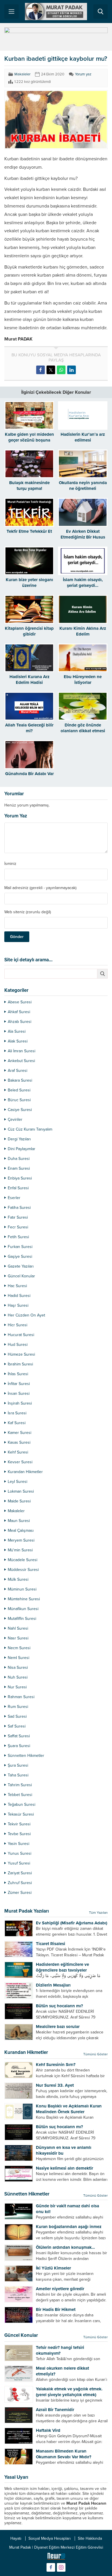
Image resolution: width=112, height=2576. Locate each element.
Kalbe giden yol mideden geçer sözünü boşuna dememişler (29, 440)
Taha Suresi (18, 1775)
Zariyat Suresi (20, 1873)
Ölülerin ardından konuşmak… (65, 2247)
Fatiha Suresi (19, 1208)
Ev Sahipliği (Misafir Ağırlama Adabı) (72, 1923)
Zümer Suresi (20, 1893)
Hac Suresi (17, 1286)
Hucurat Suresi (21, 1335)
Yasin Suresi (19, 1844)
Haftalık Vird (48, 2430)
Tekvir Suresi (19, 1824)
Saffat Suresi (19, 1736)
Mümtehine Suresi (24, 1599)
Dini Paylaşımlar (22, 1149)
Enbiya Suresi (20, 1178)
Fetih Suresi (18, 1237)
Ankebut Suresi (21, 1061)
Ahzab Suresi (20, 1022)
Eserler (14, 1198)
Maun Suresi (19, 1521)
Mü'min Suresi (20, 1550)
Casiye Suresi (20, 1110)
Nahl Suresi (18, 1628)
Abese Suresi (20, 1002)
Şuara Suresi (19, 1746)
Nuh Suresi (18, 1677)
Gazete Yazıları (21, 1266)
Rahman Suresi (21, 1697)
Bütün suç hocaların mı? (59, 2006)
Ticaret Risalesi (51, 1944)
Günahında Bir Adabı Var (29, 774)
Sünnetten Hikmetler (26, 1756)
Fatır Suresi (18, 1217)
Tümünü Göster (95, 2054)
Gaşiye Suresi (20, 1256)
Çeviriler (15, 1119)
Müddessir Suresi (23, 1570)
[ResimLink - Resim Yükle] (56, 2558)
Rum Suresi (18, 1707)
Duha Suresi (19, 1159)
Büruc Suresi (19, 1100)
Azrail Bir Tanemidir (55, 2410)
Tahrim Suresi (20, 1785)
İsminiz (10, 864)
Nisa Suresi (18, 1667)
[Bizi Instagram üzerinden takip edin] (61, 2567)
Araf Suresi (18, 1071)
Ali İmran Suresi (22, 1051)
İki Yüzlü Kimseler (53, 2268)
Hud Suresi (18, 1345)
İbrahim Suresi (20, 1364)
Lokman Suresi (21, 1491)
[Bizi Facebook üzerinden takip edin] (51, 2567)
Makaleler (22, 74)
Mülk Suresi (18, 1579)
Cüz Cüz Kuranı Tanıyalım (30, 1129)
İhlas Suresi (18, 1374)
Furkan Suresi (20, 1247)
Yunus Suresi (20, 1853)
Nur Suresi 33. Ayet (55, 2085)
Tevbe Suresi (19, 1834)
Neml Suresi (19, 1658)
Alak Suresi (18, 1041)
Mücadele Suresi (23, 1560)
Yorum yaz (83, 74)
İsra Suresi (17, 1413)
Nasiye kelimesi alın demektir (64, 2168)
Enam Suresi (19, 1168)
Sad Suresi (17, 1716)
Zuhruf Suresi (20, 1883)
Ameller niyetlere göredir (60, 2289)
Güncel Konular (21, 1276)
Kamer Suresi (20, 1433)
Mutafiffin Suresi (22, 1619)
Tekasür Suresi (21, 1814)
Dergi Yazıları (19, 1139)
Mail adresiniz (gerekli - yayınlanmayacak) (40, 888)
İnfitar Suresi (19, 1384)
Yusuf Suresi (19, 1863)
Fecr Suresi (18, 1227)
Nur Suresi (17, 1687)
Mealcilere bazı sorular (58, 2027)
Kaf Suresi (17, 1423)
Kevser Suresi (20, 1462)
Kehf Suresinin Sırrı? (56, 2065)
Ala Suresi (17, 1031)
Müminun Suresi (22, 1589)
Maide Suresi (19, 1501)
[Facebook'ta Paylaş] (40, 370)
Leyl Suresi (18, 1482)
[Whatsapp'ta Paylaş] (61, 370)
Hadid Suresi (19, 1296)
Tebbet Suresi (20, 1795)
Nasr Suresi (18, 1638)
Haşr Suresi (18, 1305)
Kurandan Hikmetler (25, 1472)
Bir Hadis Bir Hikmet (56, 2309)
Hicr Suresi (18, 1325)
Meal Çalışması (21, 1530)
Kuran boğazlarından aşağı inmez (69, 2227)
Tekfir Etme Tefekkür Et (29, 531)
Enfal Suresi (18, 1188)
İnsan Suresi (19, 1393)
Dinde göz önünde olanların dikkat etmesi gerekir (83, 731)
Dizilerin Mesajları (53, 1985)
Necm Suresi (19, 1648)
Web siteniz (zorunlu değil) (28, 912)
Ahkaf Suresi (19, 1012)
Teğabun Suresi (22, 1804)
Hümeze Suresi (21, 1354)
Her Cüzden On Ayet (26, 1315)
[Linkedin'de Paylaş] (72, 370)
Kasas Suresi (19, 1442)
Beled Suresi (19, 1090)
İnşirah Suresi (20, 1403)
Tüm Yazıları (98, 1913)
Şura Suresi (18, 1765)
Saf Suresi (17, 1726)
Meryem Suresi (21, 1540)
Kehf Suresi (18, 1452)
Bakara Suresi (20, 1080)
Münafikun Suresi (23, 1609)
